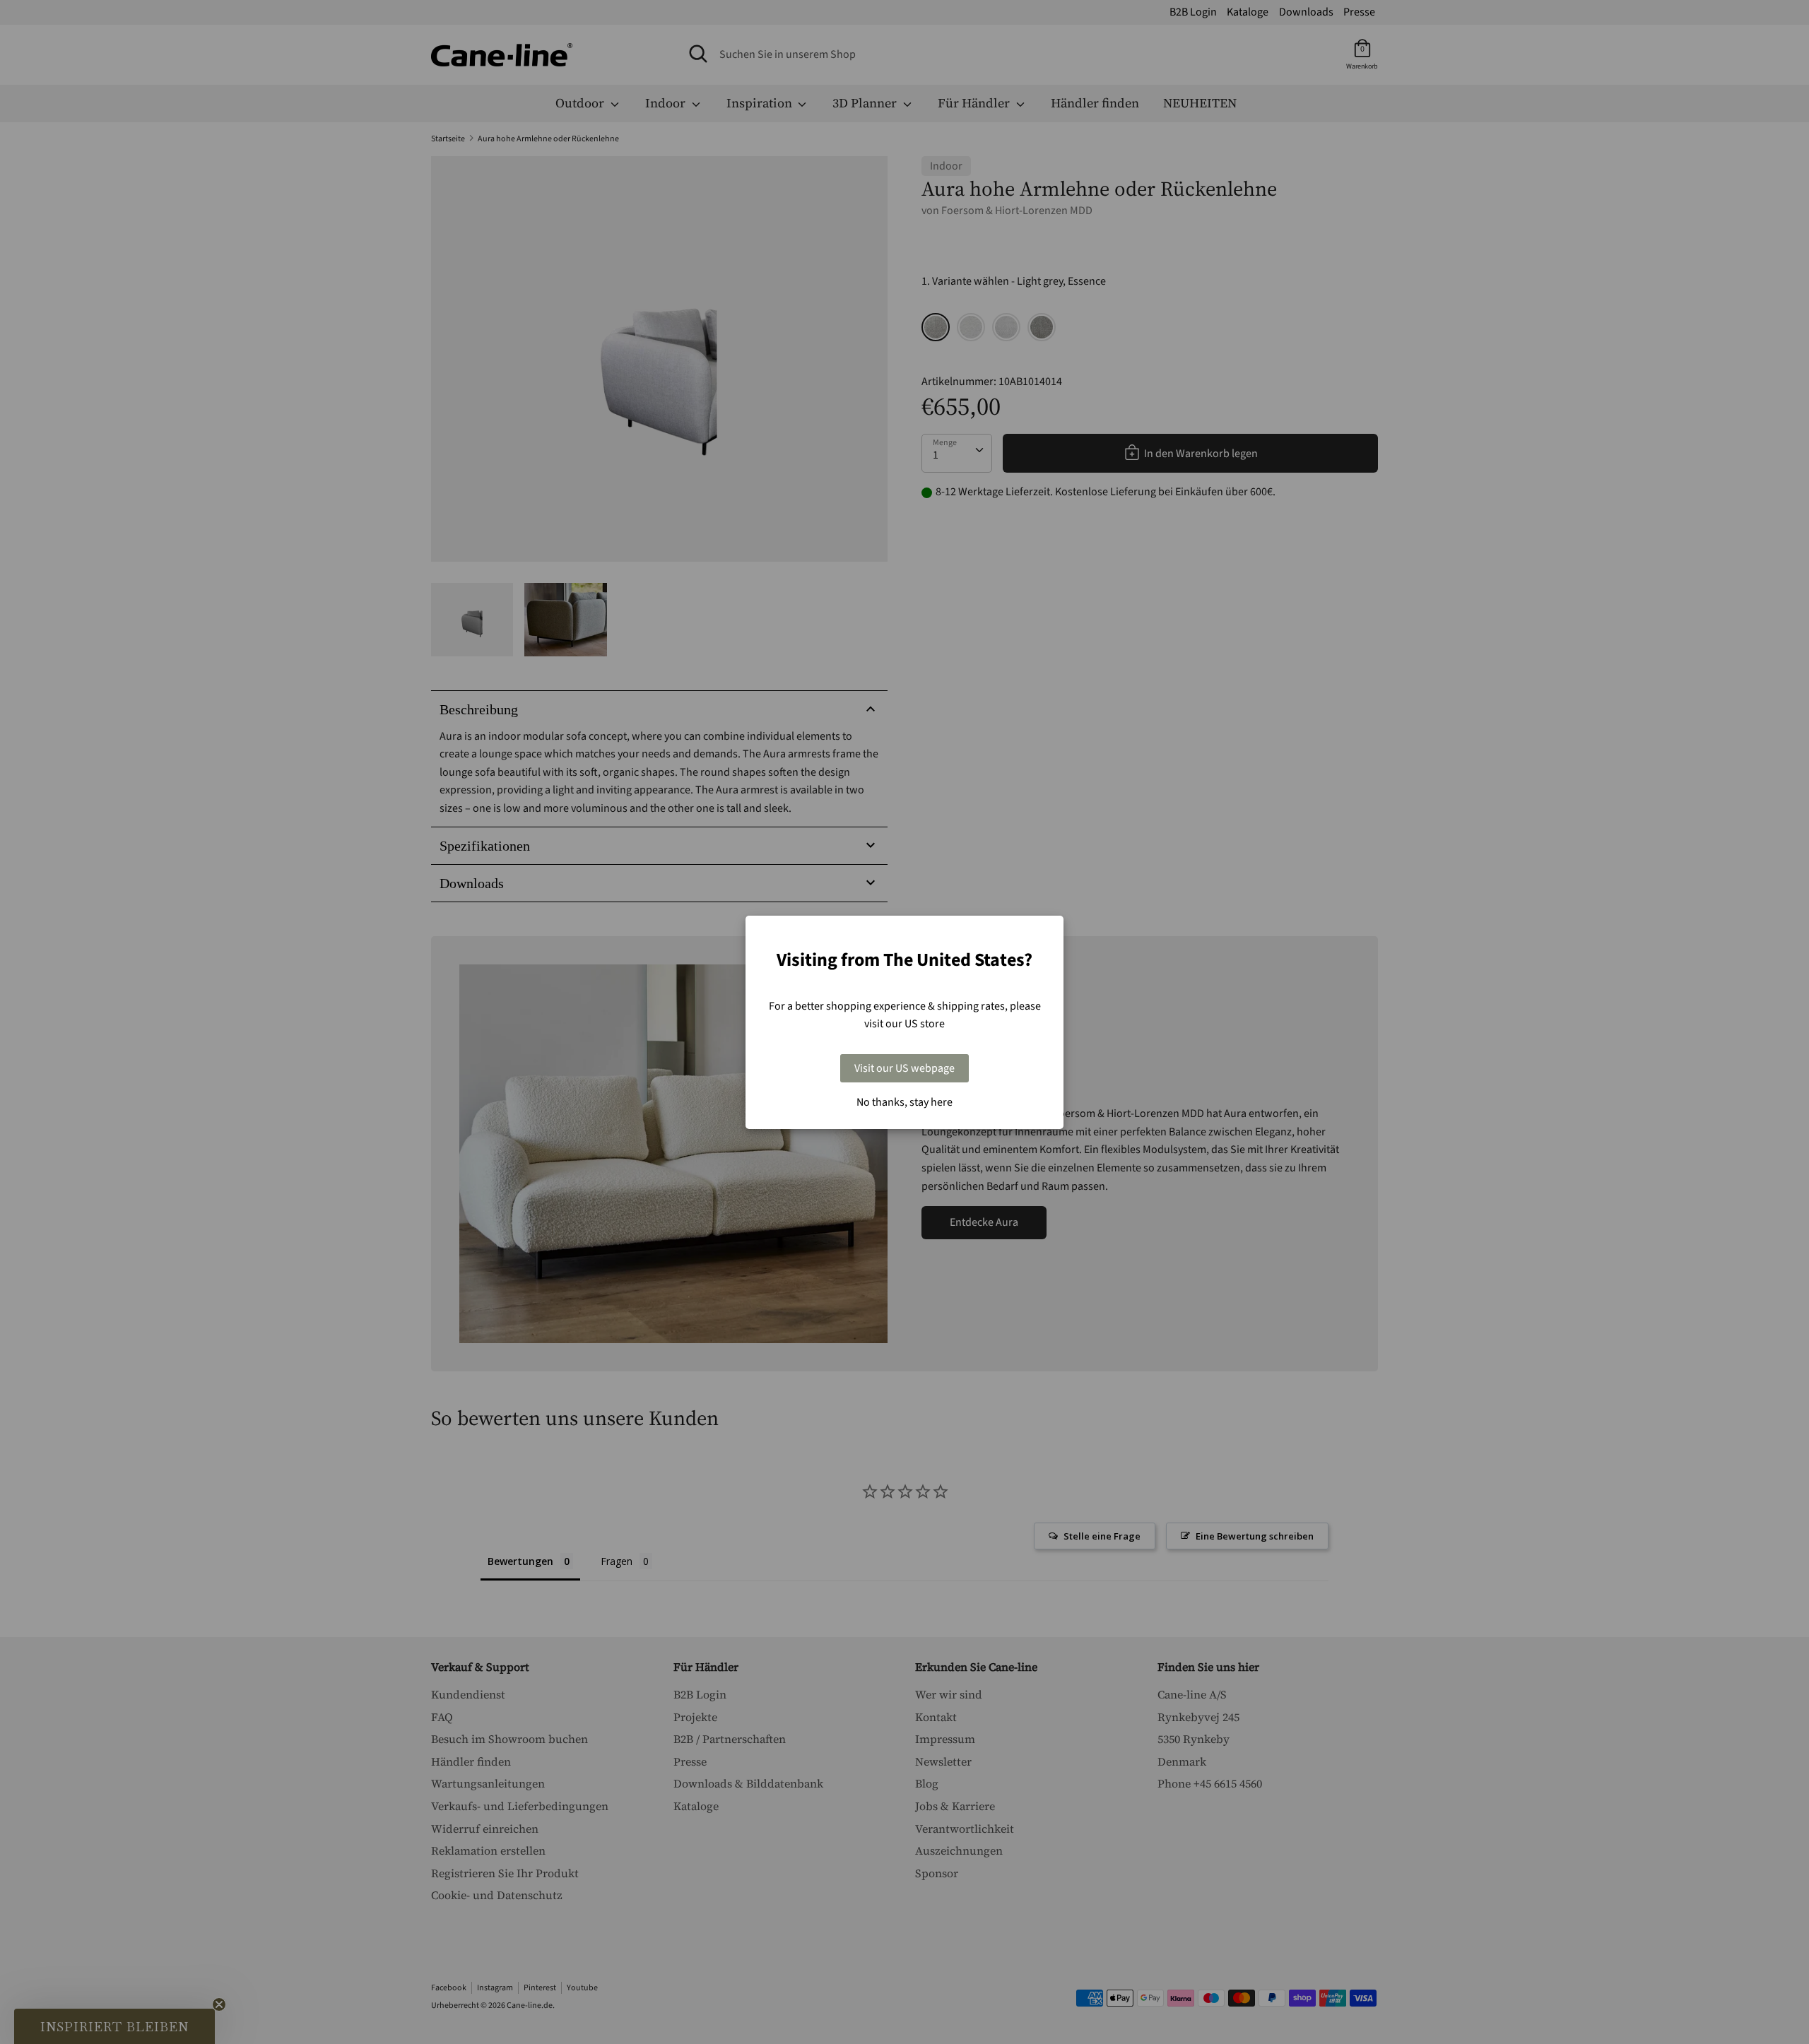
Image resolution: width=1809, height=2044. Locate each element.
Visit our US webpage (904, 1068)
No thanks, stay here (904, 1102)
